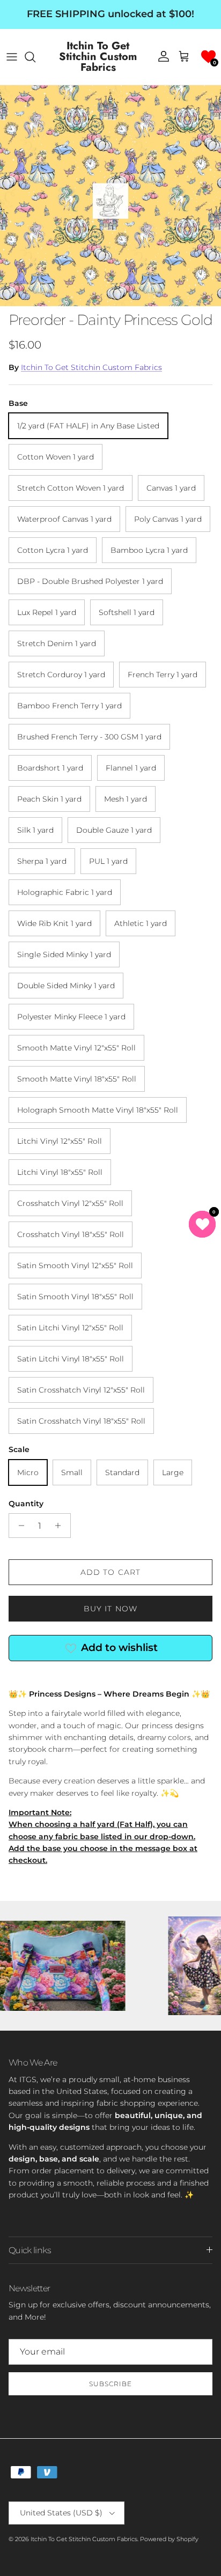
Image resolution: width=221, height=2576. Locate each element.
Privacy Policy (123, 1390)
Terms (157, 1390)
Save (110, 1314)
